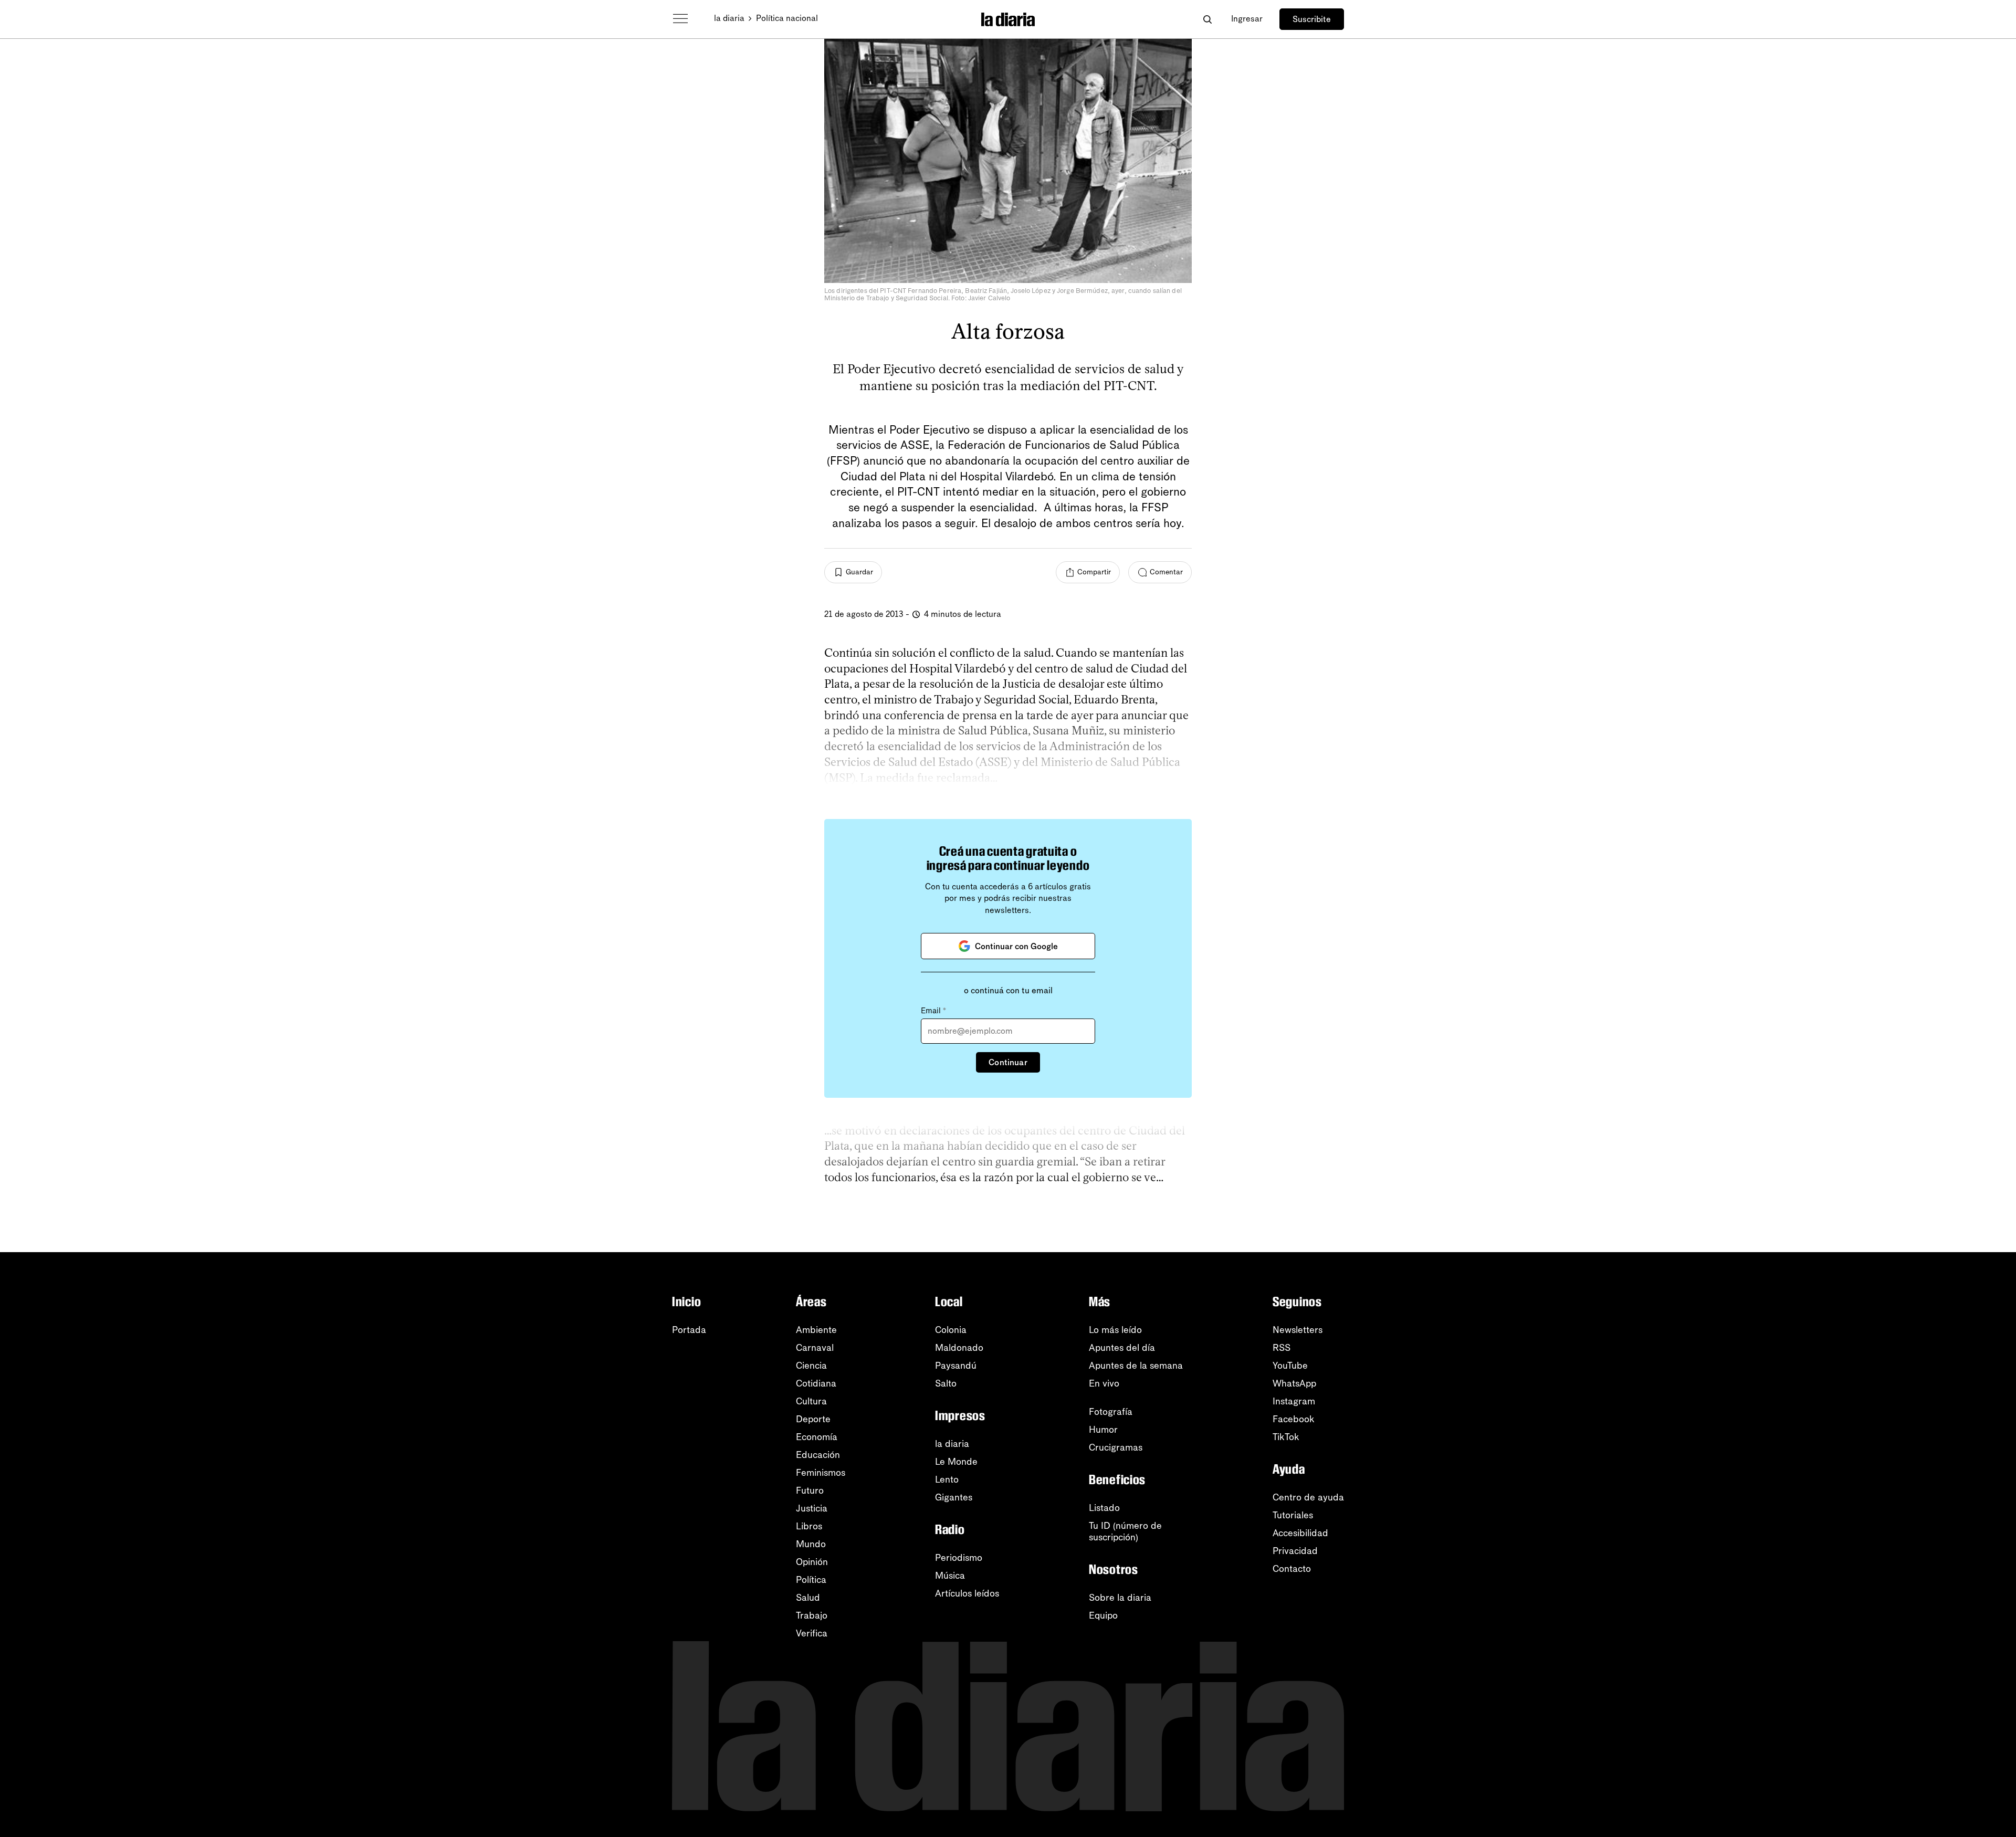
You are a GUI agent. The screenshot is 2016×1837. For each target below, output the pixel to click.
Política (811, 1580)
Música (950, 1576)
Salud (808, 1598)
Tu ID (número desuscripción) (1125, 1531)
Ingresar (1247, 19)
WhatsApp (1294, 1383)
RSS (1282, 1348)
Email (933, 1011)
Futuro (810, 1490)
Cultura (811, 1401)
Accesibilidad (1300, 1533)
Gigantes (954, 1497)
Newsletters (1298, 1330)
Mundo (811, 1544)
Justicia (812, 1508)
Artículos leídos (967, 1593)
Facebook (1294, 1419)
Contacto (1292, 1569)
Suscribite (1312, 19)
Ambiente (816, 1330)
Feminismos (821, 1473)
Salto (946, 1383)
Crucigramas (1116, 1447)
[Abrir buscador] (1207, 19)
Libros (809, 1526)
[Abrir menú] (680, 19)
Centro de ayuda (1308, 1497)
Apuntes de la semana (1136, 1366)
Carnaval (815, 1348)
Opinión (812, 1562)
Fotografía (1111, 1412)
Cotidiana (816, 1383)
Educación (818, 1455)
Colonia (951, 1330)
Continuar (1008, 1062)
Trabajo (812, 1615)
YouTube (1290, 1366)
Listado (1104, 1508)
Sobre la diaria (1120, 1598)
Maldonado (959, 1348)
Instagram (1294, 1401)
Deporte (813, 1419)
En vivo (1104, 1383)
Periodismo (959, 1558)
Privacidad (1295, 1551)
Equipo (1103, 1615)
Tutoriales (1293, 1515)
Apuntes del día (1122, 1348)
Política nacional (787, 18)
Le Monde (956, 1462)
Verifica (812, 1633)
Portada (689, 1330)
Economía (817, 1437)
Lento (947, 1479)
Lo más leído (1115, 1330)
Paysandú (956, 1366)
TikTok (1286, 1437)
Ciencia (811, 1366)
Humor (1103, 1430)
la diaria (729, 18)
